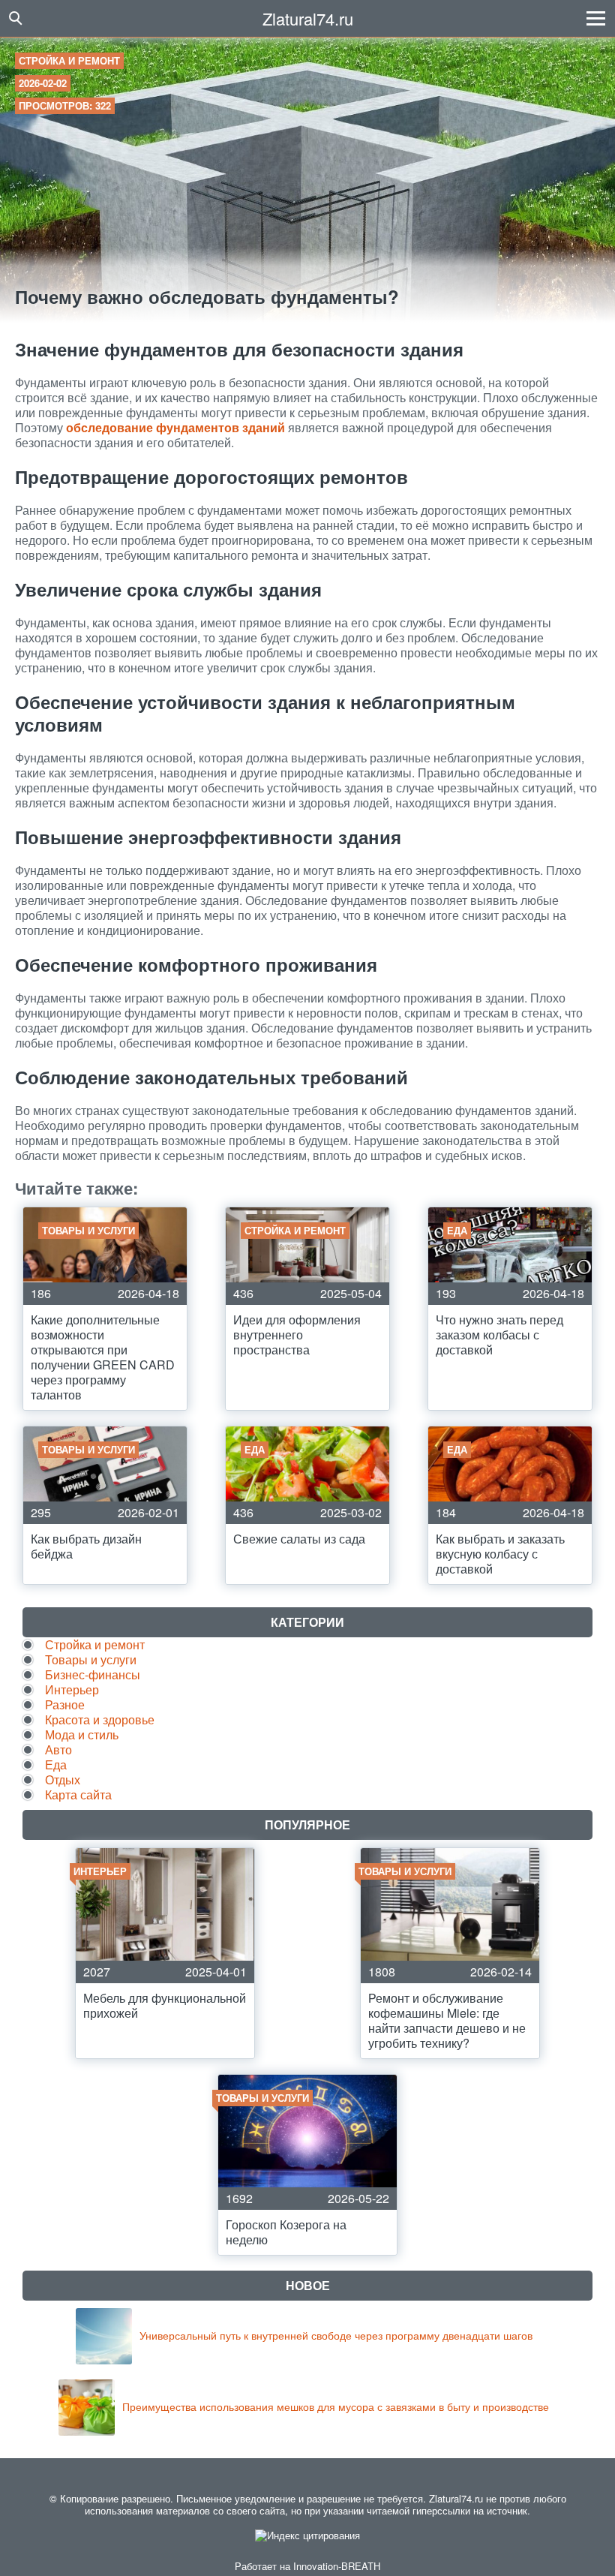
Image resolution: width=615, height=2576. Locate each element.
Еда (56, 1764)
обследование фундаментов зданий (175, 427)
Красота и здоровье (100, 1719)
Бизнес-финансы (93, 1674)
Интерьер (72, 1689)
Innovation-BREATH (337, 2566)
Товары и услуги (91, 1659)
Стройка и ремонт (69, 60)
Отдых (63, 1779)
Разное (65, 1704)
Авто (58, 1749)
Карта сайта (78, 1794)
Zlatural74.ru (308, 18)
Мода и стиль (82, 1734)
